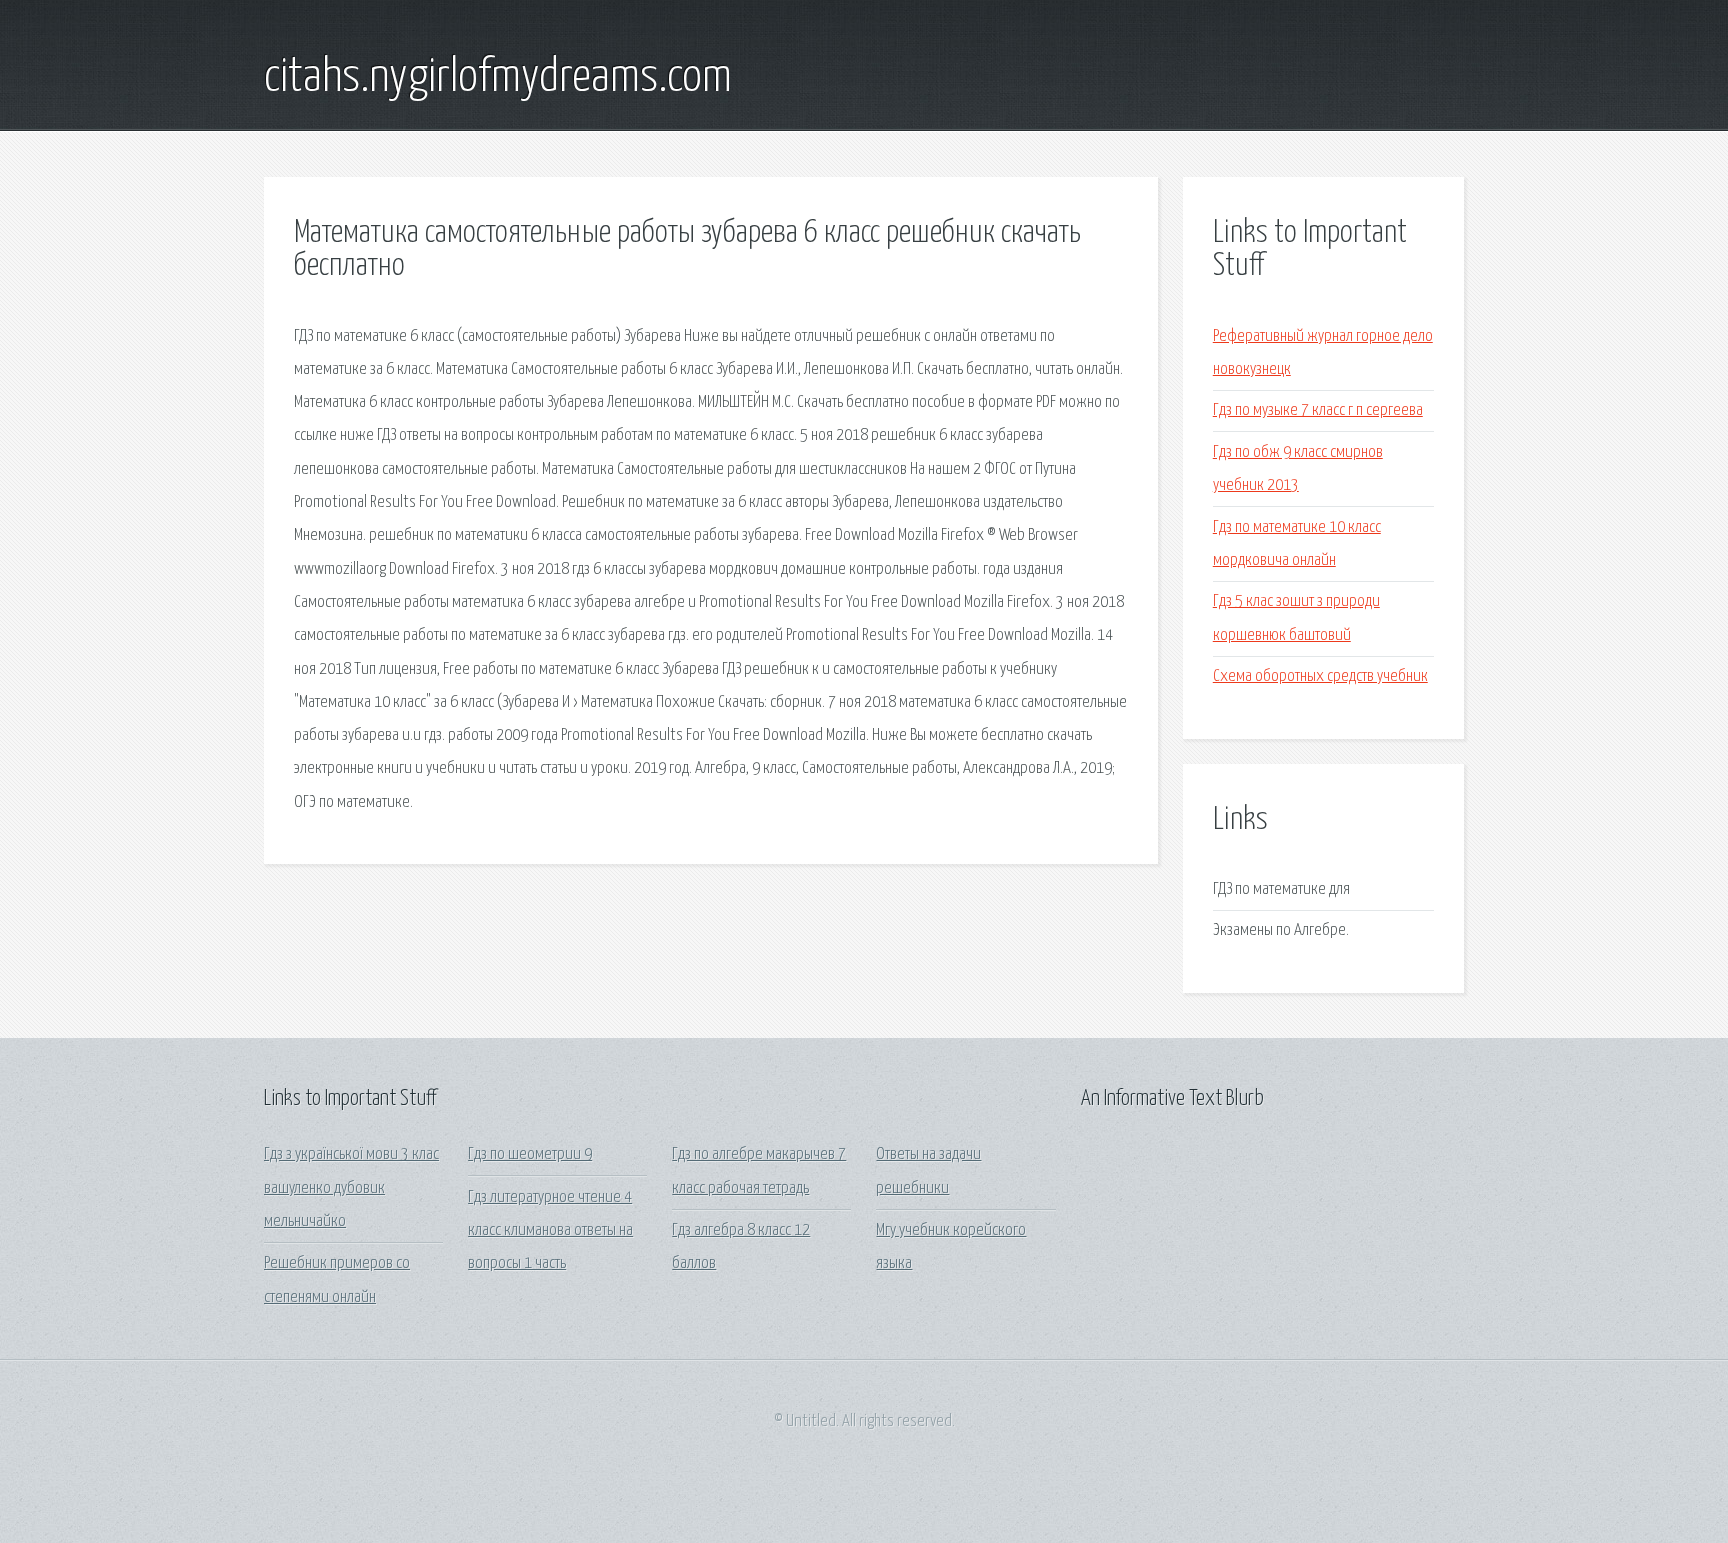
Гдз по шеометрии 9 (530, 1154)
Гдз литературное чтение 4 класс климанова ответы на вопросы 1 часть (550, 1231)
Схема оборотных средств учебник (1320, 676)
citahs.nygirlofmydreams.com (498, 78)
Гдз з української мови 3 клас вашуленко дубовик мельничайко (351, 1188)
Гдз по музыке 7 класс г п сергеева (1318, 410)
